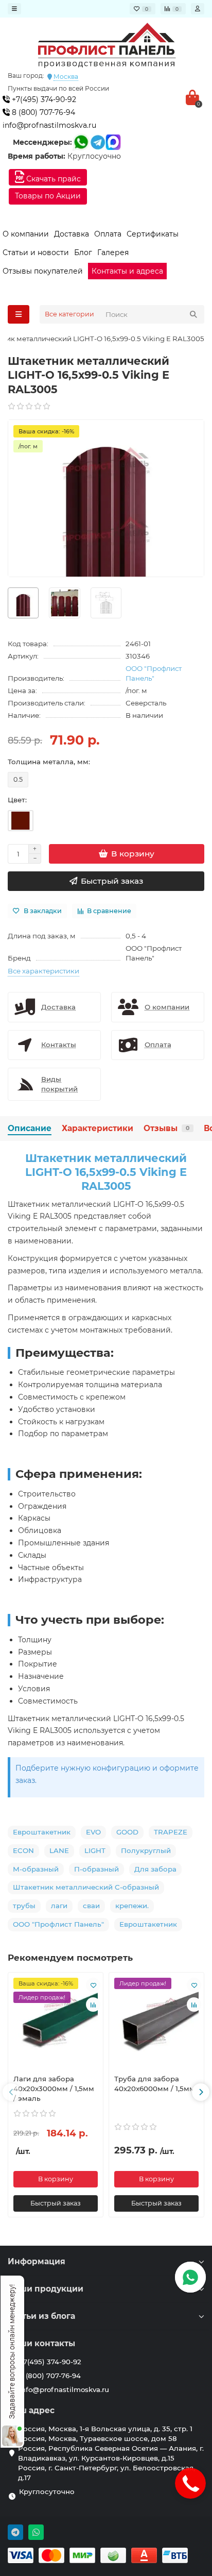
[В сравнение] (93, 2005)
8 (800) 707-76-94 (42, 112)
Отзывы (166, 1128)
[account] (198, 9)
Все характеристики (43, 971)
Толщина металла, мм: (49, 762)
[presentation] (11, 2092)
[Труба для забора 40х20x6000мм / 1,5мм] (156, 2022)
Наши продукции (46, 2289)
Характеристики (98, 1128)
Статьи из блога (41, 2316)
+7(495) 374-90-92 (43, 99)
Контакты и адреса (127, 271)
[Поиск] (193, 314)
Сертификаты (153, 234)
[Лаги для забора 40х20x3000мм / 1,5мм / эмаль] (56, 2022)
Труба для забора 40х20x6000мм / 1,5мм (155, 2084)
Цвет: (17, 800)
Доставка (72, 234)
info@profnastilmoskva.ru (49, 125)
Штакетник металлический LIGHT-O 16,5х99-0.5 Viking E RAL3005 (106, 1172)
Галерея (113, 252)
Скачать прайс (52, 179)
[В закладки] (93, 1985)
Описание (30, 1128)
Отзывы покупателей (43, 271)
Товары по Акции (48, 196)
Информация (37, 2261)
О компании (26, 234)
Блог (83, 252)
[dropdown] (14, 9)
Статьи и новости (36, 252)
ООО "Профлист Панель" (154, 673)
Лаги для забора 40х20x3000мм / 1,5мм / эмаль (54, 2089)
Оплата (108, 234)
